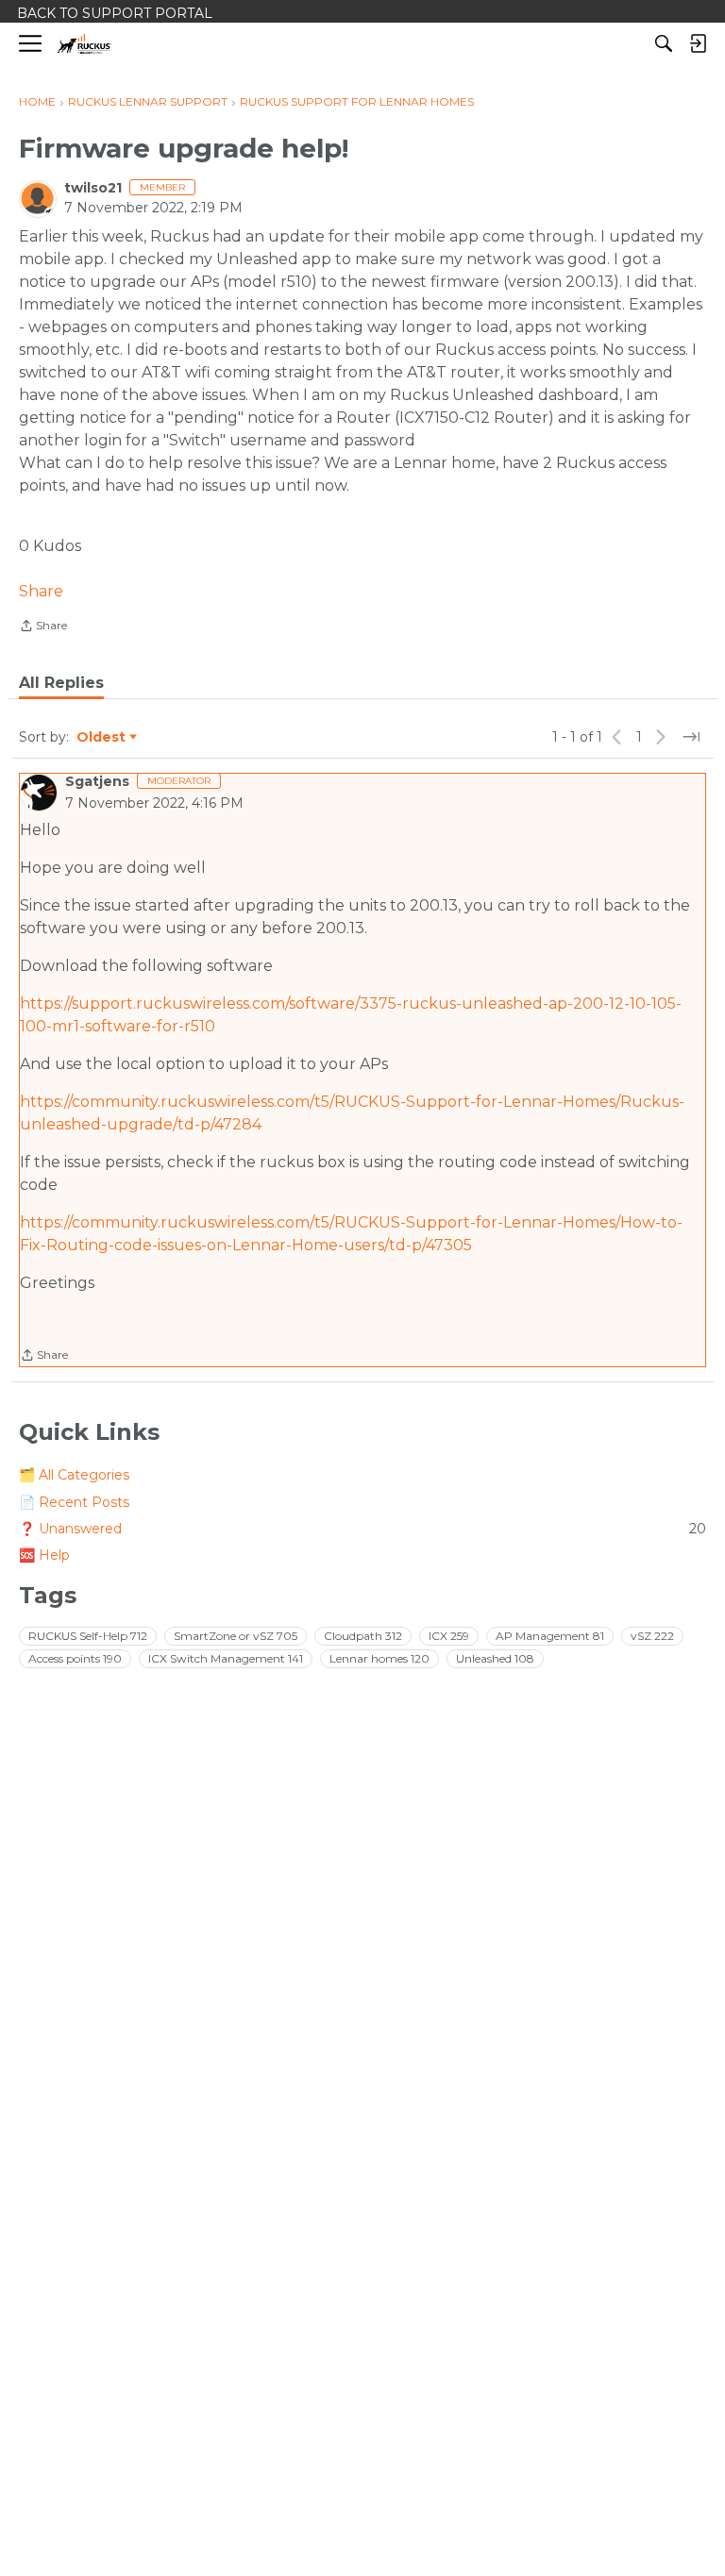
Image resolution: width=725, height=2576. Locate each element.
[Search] (664, 43)
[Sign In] (698, 43)
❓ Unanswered (362, 1529)
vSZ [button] (652, 1636)
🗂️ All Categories (74, 1475)
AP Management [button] (550, 1636)
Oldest (102, 738)
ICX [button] (449, 1636)
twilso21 (93, 188)
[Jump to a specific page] (691, 737)
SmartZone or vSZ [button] (236, 1636)
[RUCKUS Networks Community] (84, 44)
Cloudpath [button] (363, 1636)
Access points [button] (75, 1658)
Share (41, 591)
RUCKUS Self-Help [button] (88, 1636)
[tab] (61, 683)
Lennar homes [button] (379, 1658)
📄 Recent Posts (74, 1502)
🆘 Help (44, 1555)
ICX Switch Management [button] (226, 1658)
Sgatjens (97, 781)
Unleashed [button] (495, 1658)
